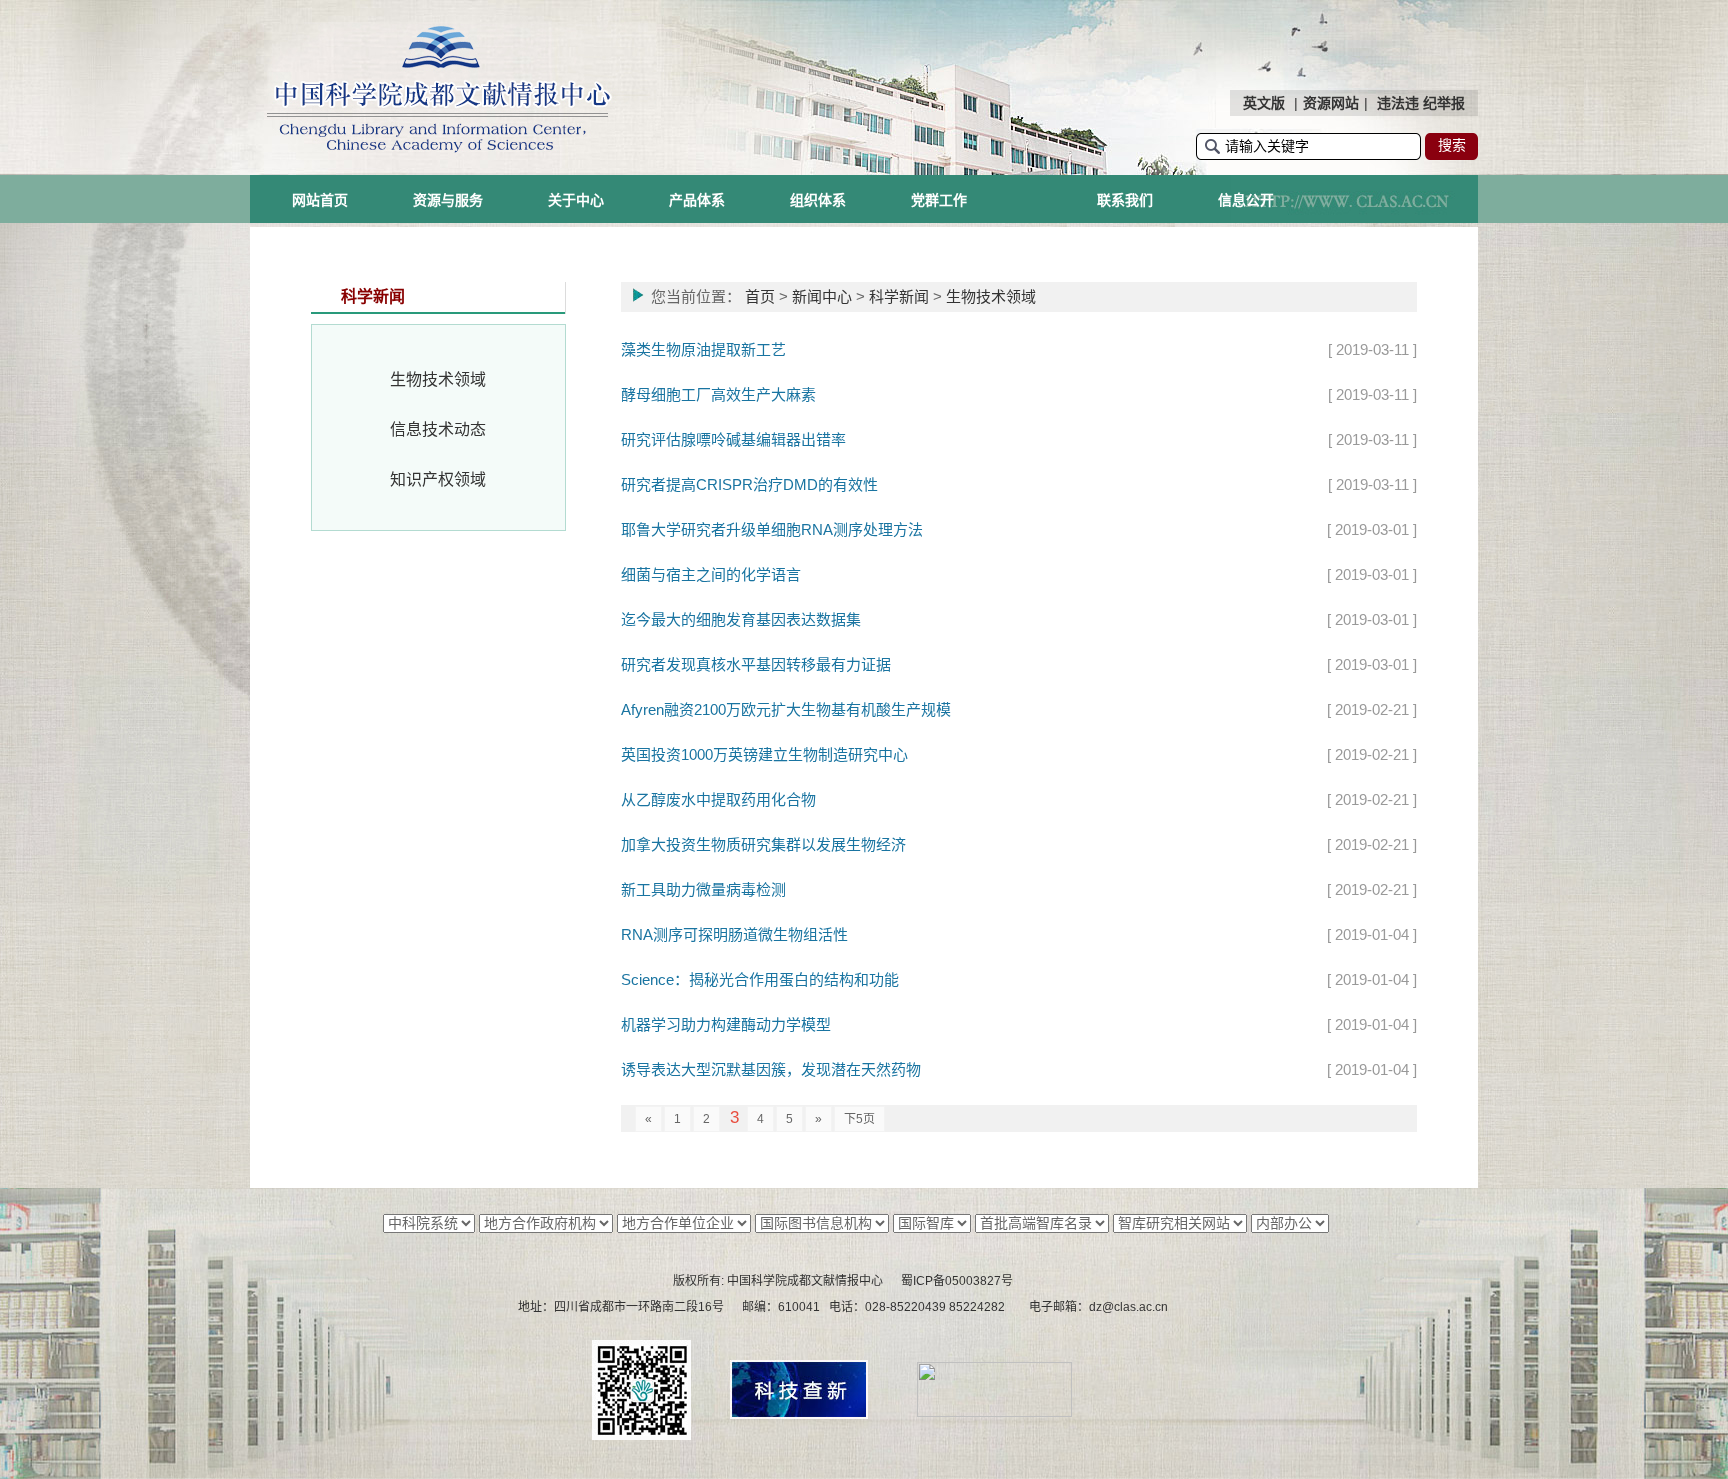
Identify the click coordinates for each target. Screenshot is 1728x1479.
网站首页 (320, 200)
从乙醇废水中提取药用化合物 (718, 799)
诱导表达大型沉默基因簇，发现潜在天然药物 (771, 1069)
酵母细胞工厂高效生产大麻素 (718, 394)
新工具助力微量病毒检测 (703, 889)
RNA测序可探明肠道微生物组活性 (734, 934)
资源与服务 (448, 200)
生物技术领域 (438, 379)
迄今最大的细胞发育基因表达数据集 (741, 619)
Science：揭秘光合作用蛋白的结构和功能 (760, 979)
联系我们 (1125, 200)
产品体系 (697, 200)
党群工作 (939, 200)
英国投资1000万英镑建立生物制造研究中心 (764, 754)
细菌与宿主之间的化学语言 (711, 574)
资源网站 (1331, 103)
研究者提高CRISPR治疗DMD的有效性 (749, 484)
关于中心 (576, 200)
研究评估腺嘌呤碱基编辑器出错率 (733, 439)
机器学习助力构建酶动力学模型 (726, 1024)
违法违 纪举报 (1421, 103)
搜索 (1452, 145)
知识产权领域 (438, 479)
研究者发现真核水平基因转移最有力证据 (756, 664)
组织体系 (818, 200)
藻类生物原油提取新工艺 (703, 349)
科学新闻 (899, 296)
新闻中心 (822, 296)
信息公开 (1246, 200)
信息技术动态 (438, 429)
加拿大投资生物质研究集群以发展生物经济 (763, 844)
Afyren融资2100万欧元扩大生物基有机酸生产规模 (786, 709)
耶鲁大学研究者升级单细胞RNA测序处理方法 (772, 529)
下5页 (859, 1119)
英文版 (1264, 103)
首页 (760, 296)
